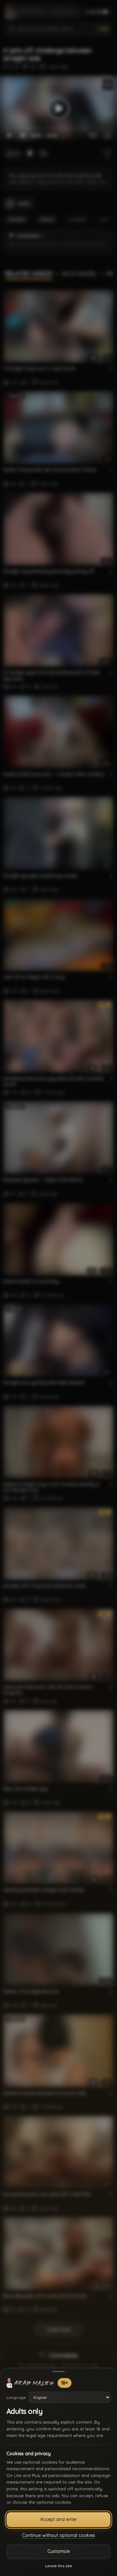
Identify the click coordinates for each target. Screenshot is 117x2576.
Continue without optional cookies (59, 2535)
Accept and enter (59, 2519)
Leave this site (59, 2566)
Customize (59, 2551)
